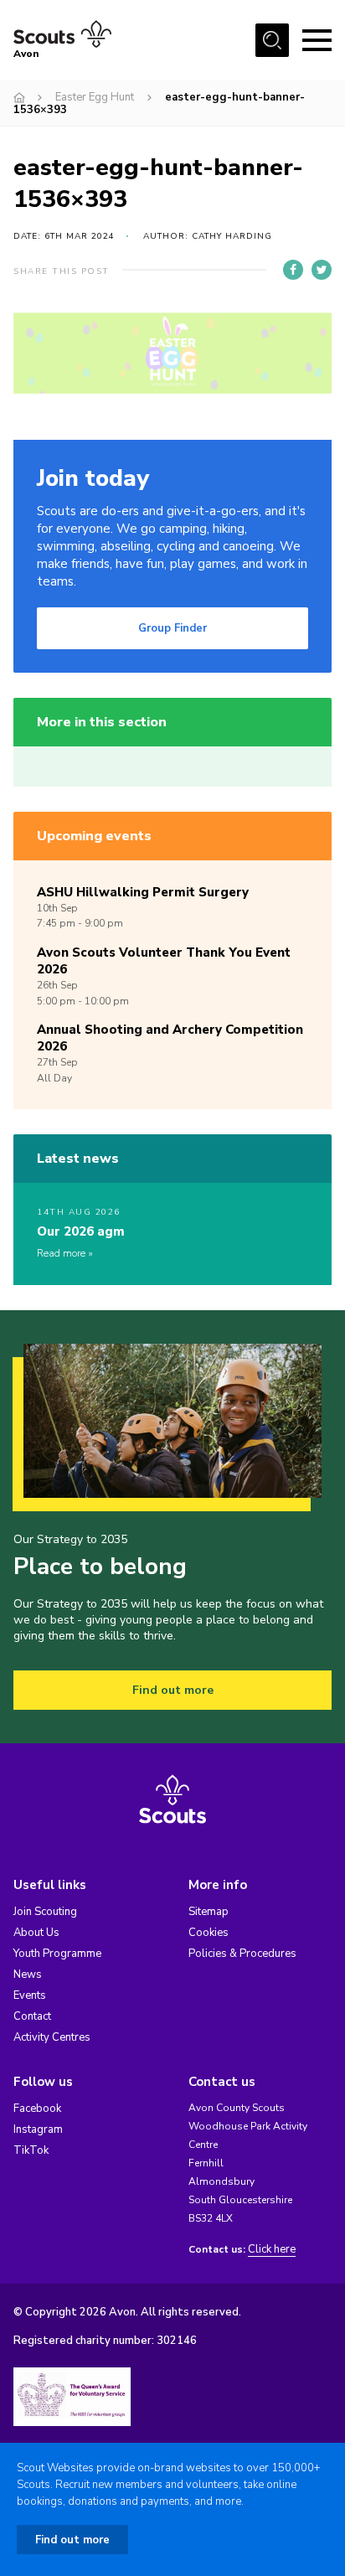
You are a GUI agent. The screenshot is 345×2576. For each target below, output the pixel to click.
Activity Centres (52, 2037)
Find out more (173, 1690)
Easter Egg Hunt (95, 97)
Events (30, 1995)
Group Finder (172, 628)
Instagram (38, 2129)
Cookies (209, 1933)
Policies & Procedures (242, 1954)
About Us (36, 1933)
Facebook (37, 2109)
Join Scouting (45, 1912)
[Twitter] (322, 270)
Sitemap (209, 1912)
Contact (32, 2016)
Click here (272, 2250)
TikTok (31, 2150)
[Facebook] (293, 270)
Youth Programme (57, 1954)
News (28, 1975)
